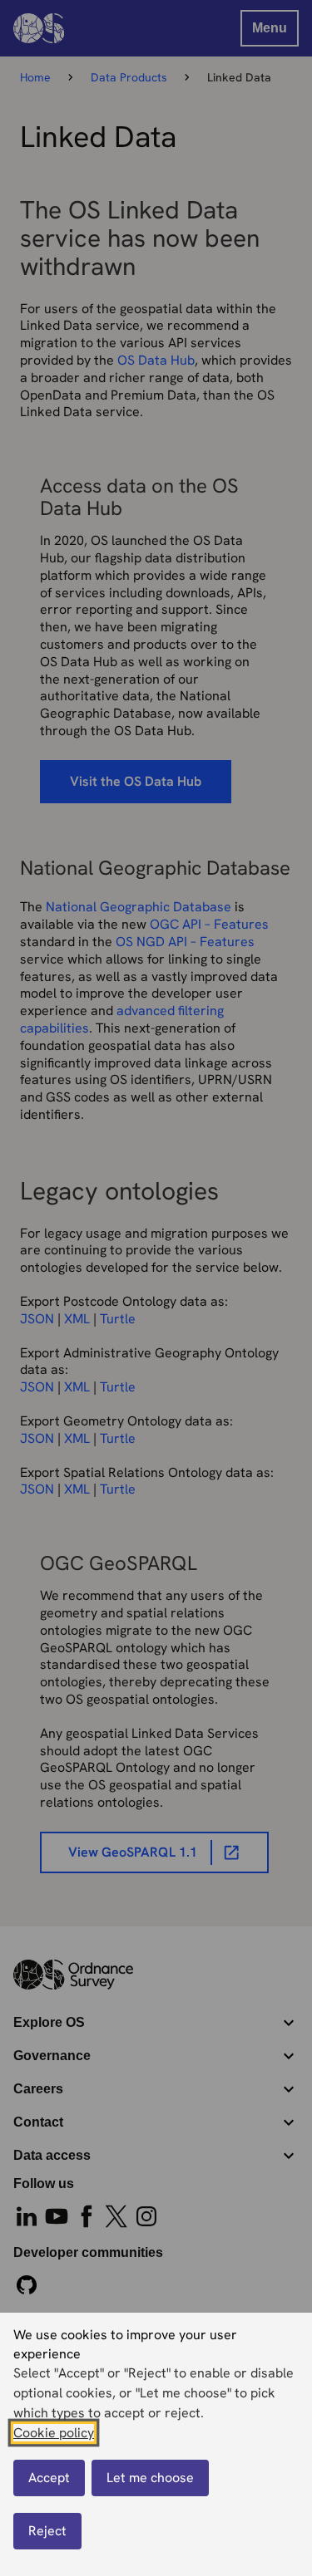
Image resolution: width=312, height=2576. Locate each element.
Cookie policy (54, 2433)
